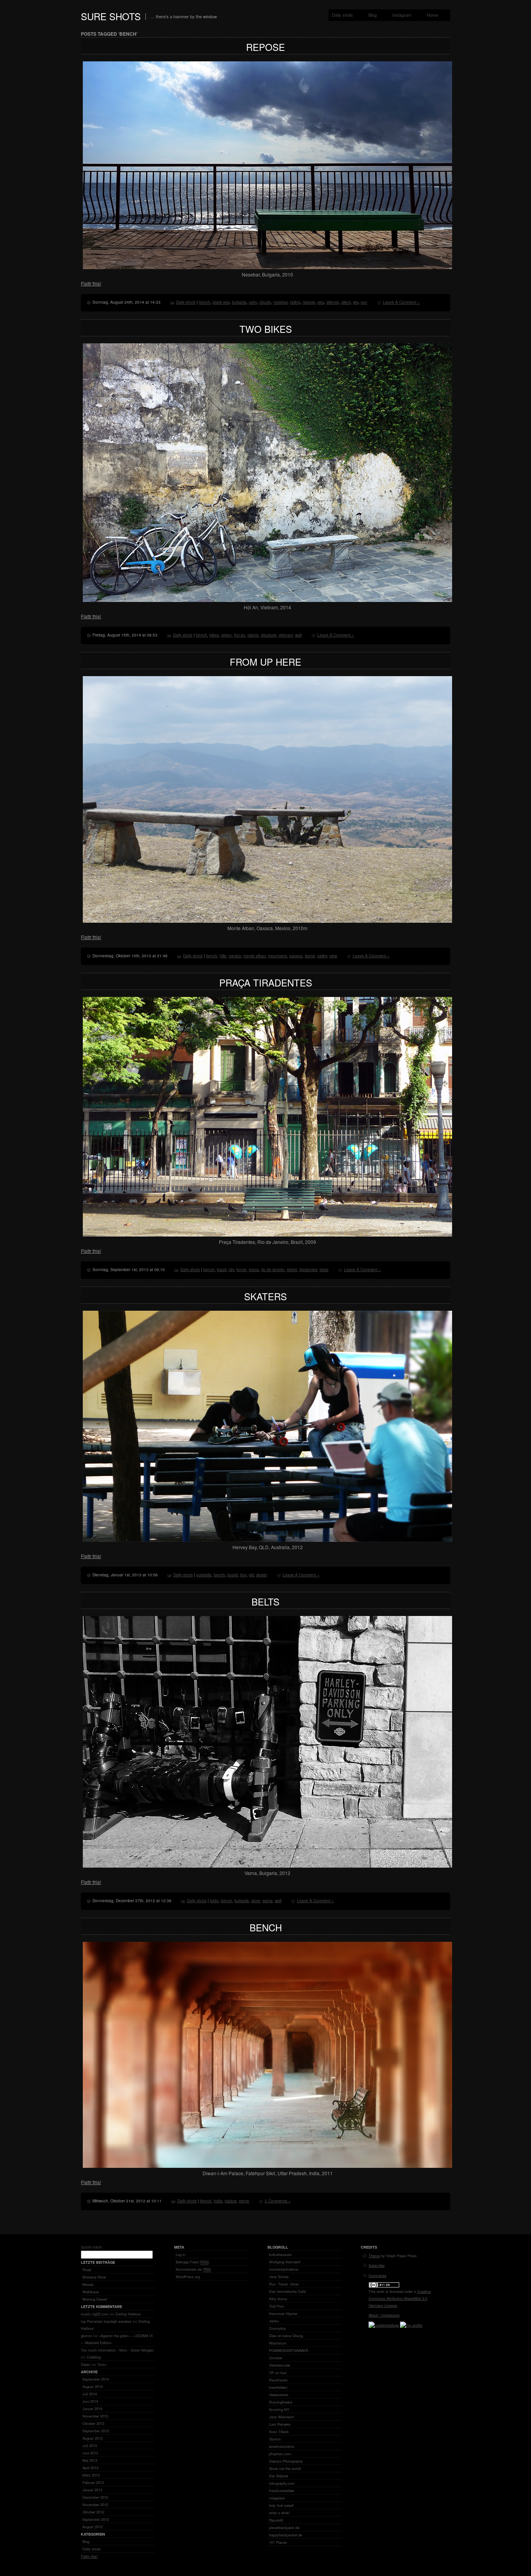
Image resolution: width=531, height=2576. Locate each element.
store (256, 1901)
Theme (374, 2256)
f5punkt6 (276, 2520)
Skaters (265, 1296)
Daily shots (342, 15)
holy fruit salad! (281, 2505)
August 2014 (93, 2386)
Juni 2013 (90, 2453)
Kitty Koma (278, 2299)
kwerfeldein (278, 2387)
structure (269, 635)
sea (321, 302)
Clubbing (94, 2357)
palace (231, 2201)
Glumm (275, 2439)
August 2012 (93, 2527)
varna (267, 1901)
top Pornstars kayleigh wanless (106, 2321)
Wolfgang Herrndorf (285, 2262)
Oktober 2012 (93, 2512)
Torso (102, 2364)
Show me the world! (285, 2468)
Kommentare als (193, 2269)
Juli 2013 (90, 2446)
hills (223, 956)
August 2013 (93, 2438)
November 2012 (95, 2505)
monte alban (255, 956)
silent (346, 302)
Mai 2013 (90, 2460)
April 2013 (90, 2468)
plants (253, 635)
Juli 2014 (90, 2394)
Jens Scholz (279, 2277)
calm (253, 302)
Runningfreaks (281, 2402)
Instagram (402, 15)
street (292, 1270)
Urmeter (276, 2358)
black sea (221, 302)
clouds (265, 302)
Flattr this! (91, 283)
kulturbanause (280, 2254)
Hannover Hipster (283, 2313)
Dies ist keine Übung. (286, 2336)
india (218, 2201)
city (231, 1270)
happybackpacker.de (286, 2535)
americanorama (281, 2446)
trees (324, 1270)
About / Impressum (384, 2315)
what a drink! (279, 2513)
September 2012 (96, 2519)
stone (310, 956)
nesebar (280, 302)
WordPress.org (188, 2277)
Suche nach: (92, 2247)
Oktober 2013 (93, 2423)
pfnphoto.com (280, 2454)
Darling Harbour (128, 2314)
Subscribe (376, 2265)
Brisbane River (94, 2277)
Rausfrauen (278, 2380)
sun (364, 302)
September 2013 (96, 2431)
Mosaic (88, 2284)
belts (214, 1901)
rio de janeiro (273, 1270)
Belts (265, 1601)
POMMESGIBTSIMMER (289, 2350)
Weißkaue (91, 2292)
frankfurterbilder (282, 2491)
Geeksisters (279, 2395)
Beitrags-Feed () (192, 2262)
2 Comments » (278, 2201)
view (333, 956)
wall (298, 635)
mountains (278, 956)
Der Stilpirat (279, 2476)
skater (262, 1575)
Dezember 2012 (95, 2497)
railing (295, 302)
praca (254, 1270)
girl (251, 1575)
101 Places (278, 2542)
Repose (265, 47)
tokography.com (282, 2483)
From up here (265, 662)
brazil (222, 1270)
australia (204, 1575)
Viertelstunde (279, 2365)
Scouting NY (279, 2409)
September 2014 (96, 2379)
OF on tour (278, 2372)
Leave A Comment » (401, 302)
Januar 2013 (92, 2490)
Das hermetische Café (287, 2291)
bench (205, 302)
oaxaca (296, 956)
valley (322, 956)
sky (356, 302)
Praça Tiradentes (266, 982)
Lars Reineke (280, 2424)
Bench (266, 1927)
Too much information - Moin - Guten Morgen (117, 2350)
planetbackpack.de (284, 2527)
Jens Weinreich (281, 2417)
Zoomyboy (278, 2328)
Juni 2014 (90, 2401)
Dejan (86, 2364)
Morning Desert (95, 2299)
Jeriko (274, 2321)
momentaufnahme (284, 2269)
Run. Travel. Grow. (284, 2284)
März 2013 (91, 2475)
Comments (377, 2275)
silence (333, 302)
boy (243, 1575)
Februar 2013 (93, 2482)
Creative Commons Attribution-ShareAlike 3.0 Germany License (400, 2298)
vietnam (286, 635)
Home (432, 15)
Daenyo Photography (286, 2461)
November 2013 (95, 2416)
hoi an (240, 635)
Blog (373, 15)
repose (309, 302)
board (233, 1575)
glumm (86, 2336)
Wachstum (278, 2343)
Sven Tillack (279, 2432)
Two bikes (266, 329)
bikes (214, 635)
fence (241, 1270)
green (226, 635)
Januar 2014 (92, 2409)
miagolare (277, 2498)
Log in (181, 2254)
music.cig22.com (95, 2314)
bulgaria (239, 302)
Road (87, 2270)
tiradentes (308, 1270)
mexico (235, 956)
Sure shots (111, 16)
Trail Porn (277, 2306)
